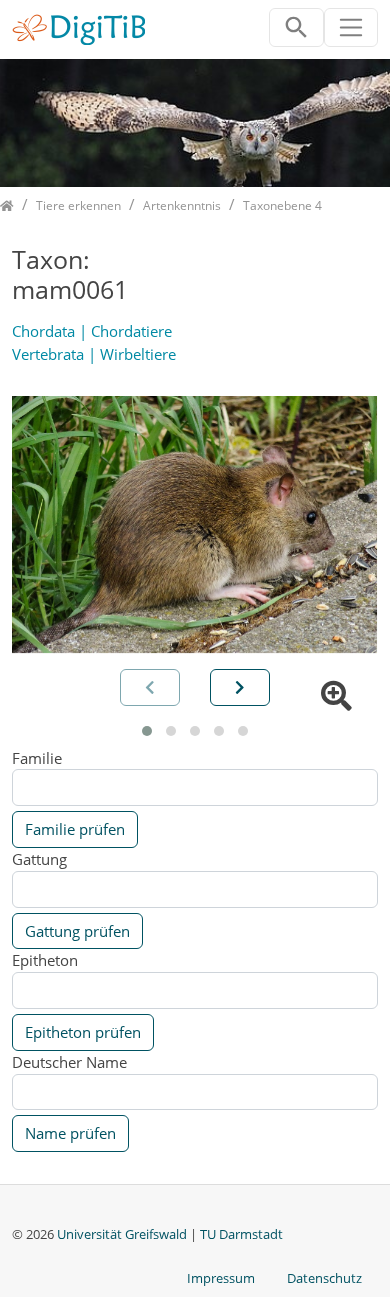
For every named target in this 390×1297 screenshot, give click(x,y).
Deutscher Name (69, 1062)
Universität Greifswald (123, 1234)
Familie (37, 758)
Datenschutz (324, 1278)
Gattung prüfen (77, 931)
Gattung (39, 859)
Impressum (221, 1278)
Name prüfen (70, 1133)
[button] (147, 731)
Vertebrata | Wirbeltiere (94, 354)
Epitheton (45, 960)
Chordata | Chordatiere (92, 331)
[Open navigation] (351, 27)
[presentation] (240, 687)
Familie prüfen (75, 829)
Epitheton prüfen (83, 1032)
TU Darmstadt (241, 1234)
